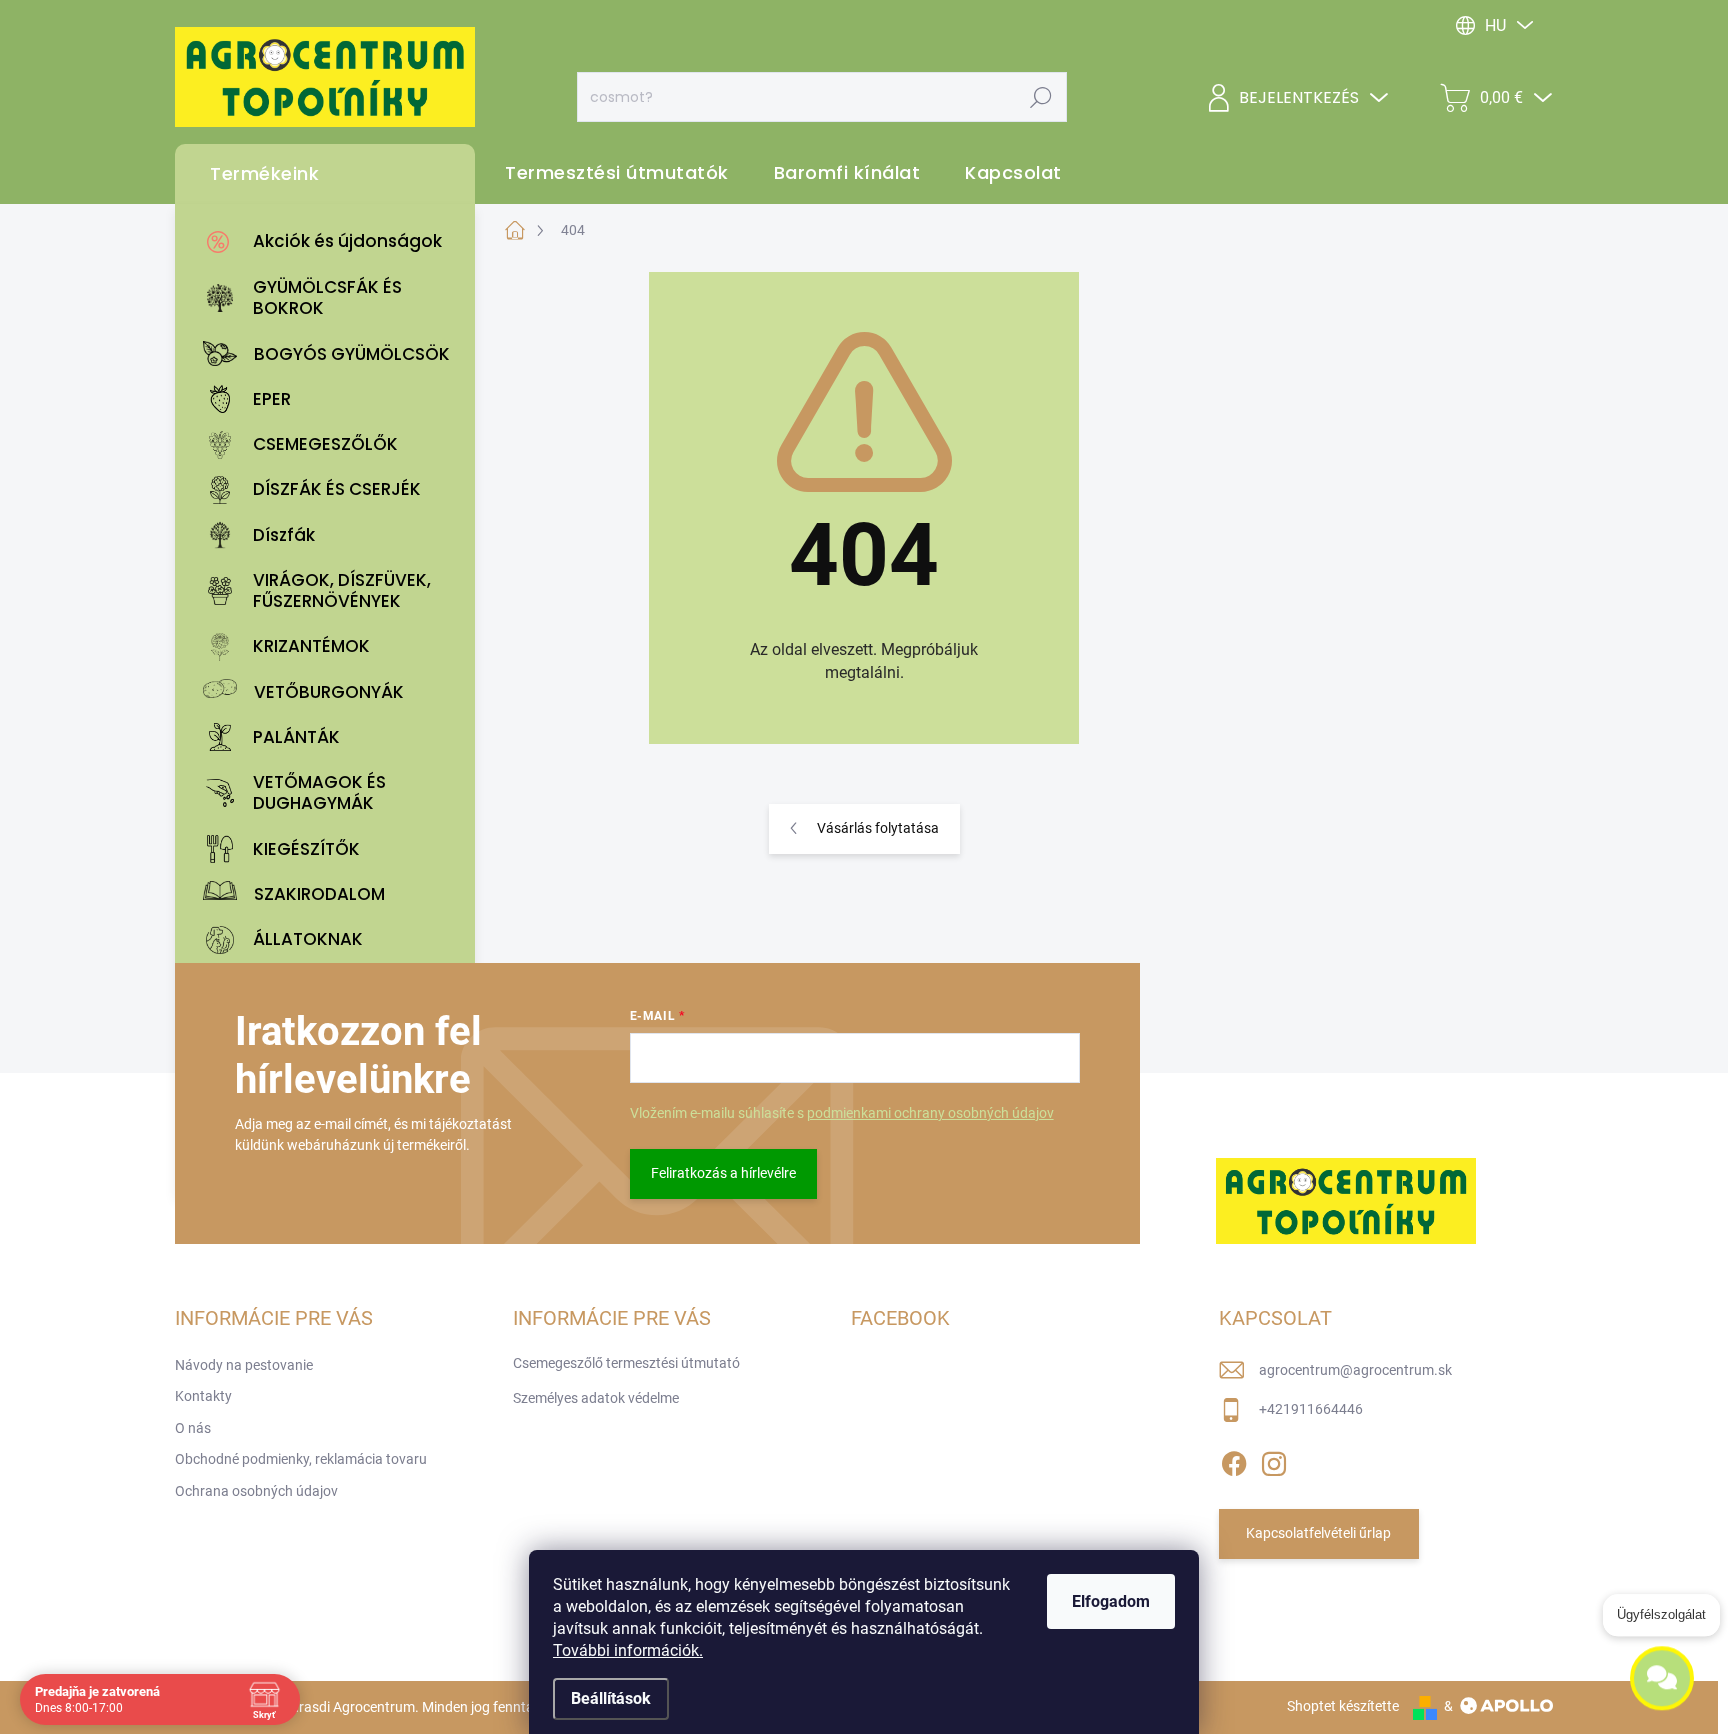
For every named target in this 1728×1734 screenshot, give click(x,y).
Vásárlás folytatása (878, 828)
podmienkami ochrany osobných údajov (930, 1113)
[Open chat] (1662, 1672)
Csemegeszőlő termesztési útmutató (626, 1363)
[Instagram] (1274, 1460)
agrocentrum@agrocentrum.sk (1355, 1370)
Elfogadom (1111, 1601)
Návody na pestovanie (244, 1365)
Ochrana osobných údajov (256, 1491)
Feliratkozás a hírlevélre (723, 1173)
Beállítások (611, 1698)
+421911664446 (1311, 1409)
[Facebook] (1234, 1460)
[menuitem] (330, 242)
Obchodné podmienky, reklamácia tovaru (301, 1459)
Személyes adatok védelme (596, 1398)
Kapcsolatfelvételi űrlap (1318, 1533)
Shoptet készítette (1343, 1706)
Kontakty (203, 1396)
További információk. (628, 1650)
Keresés (1040, 97)
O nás (193, 1428)
